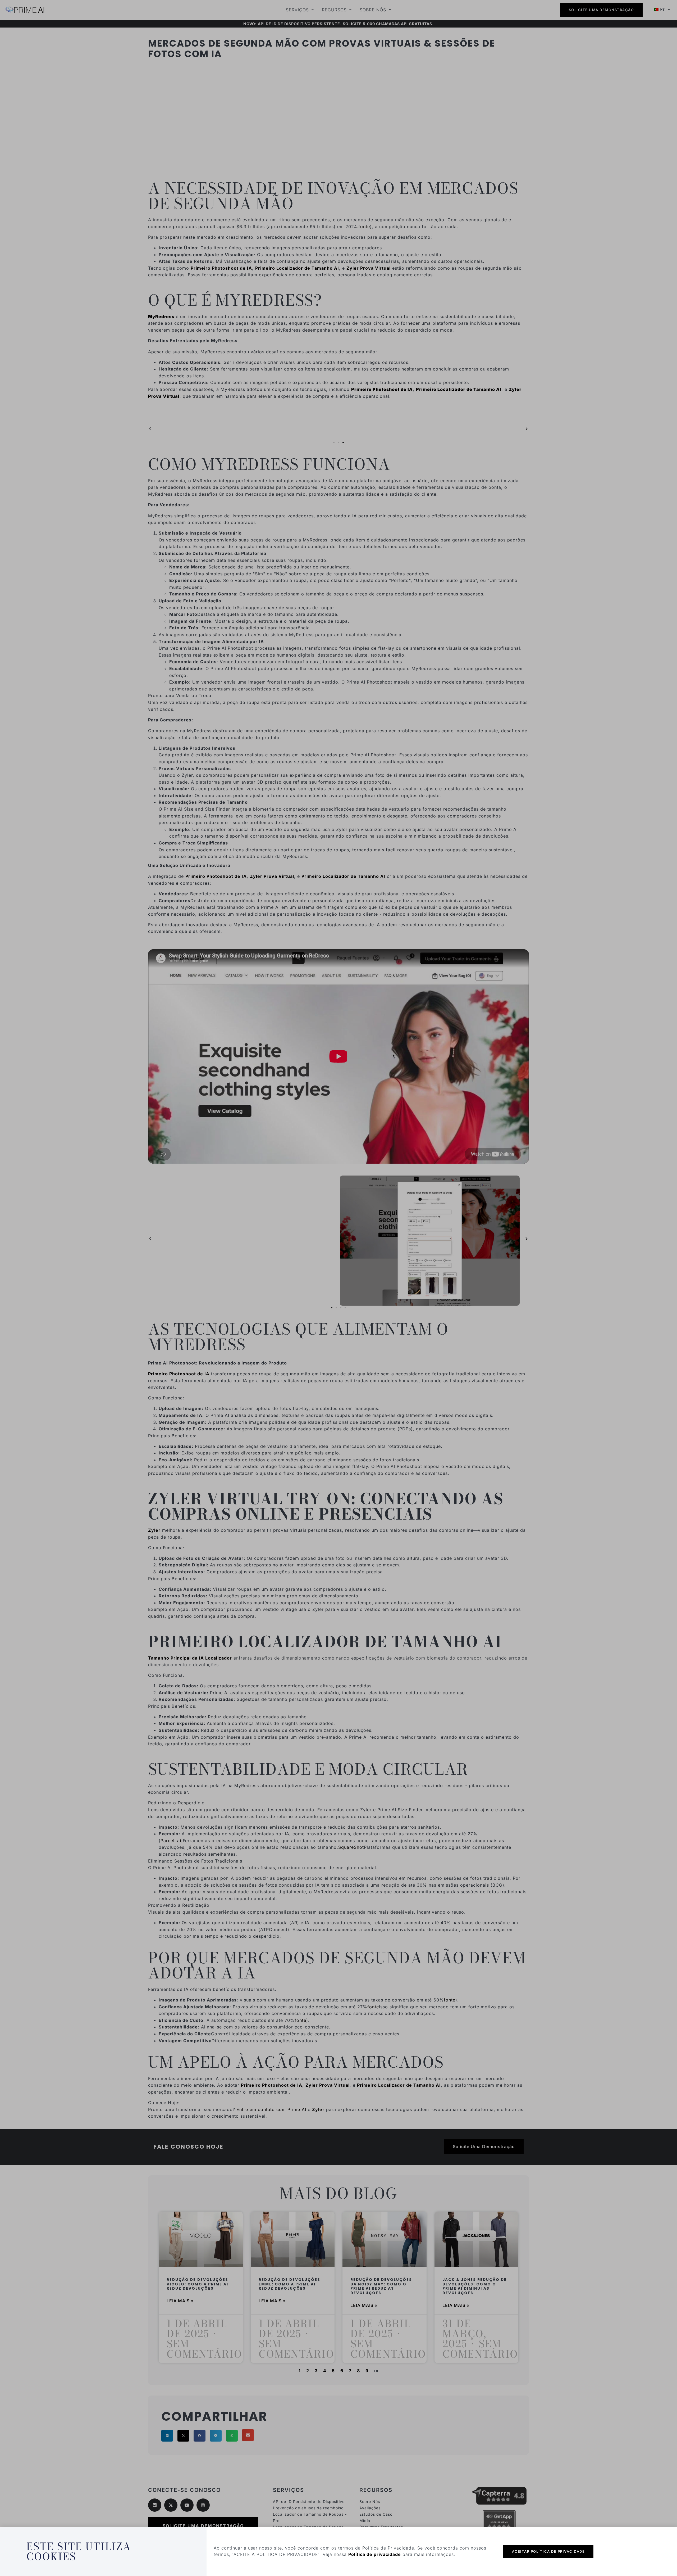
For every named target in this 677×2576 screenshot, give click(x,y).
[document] (338, 1288)
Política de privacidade (375, 2554)
